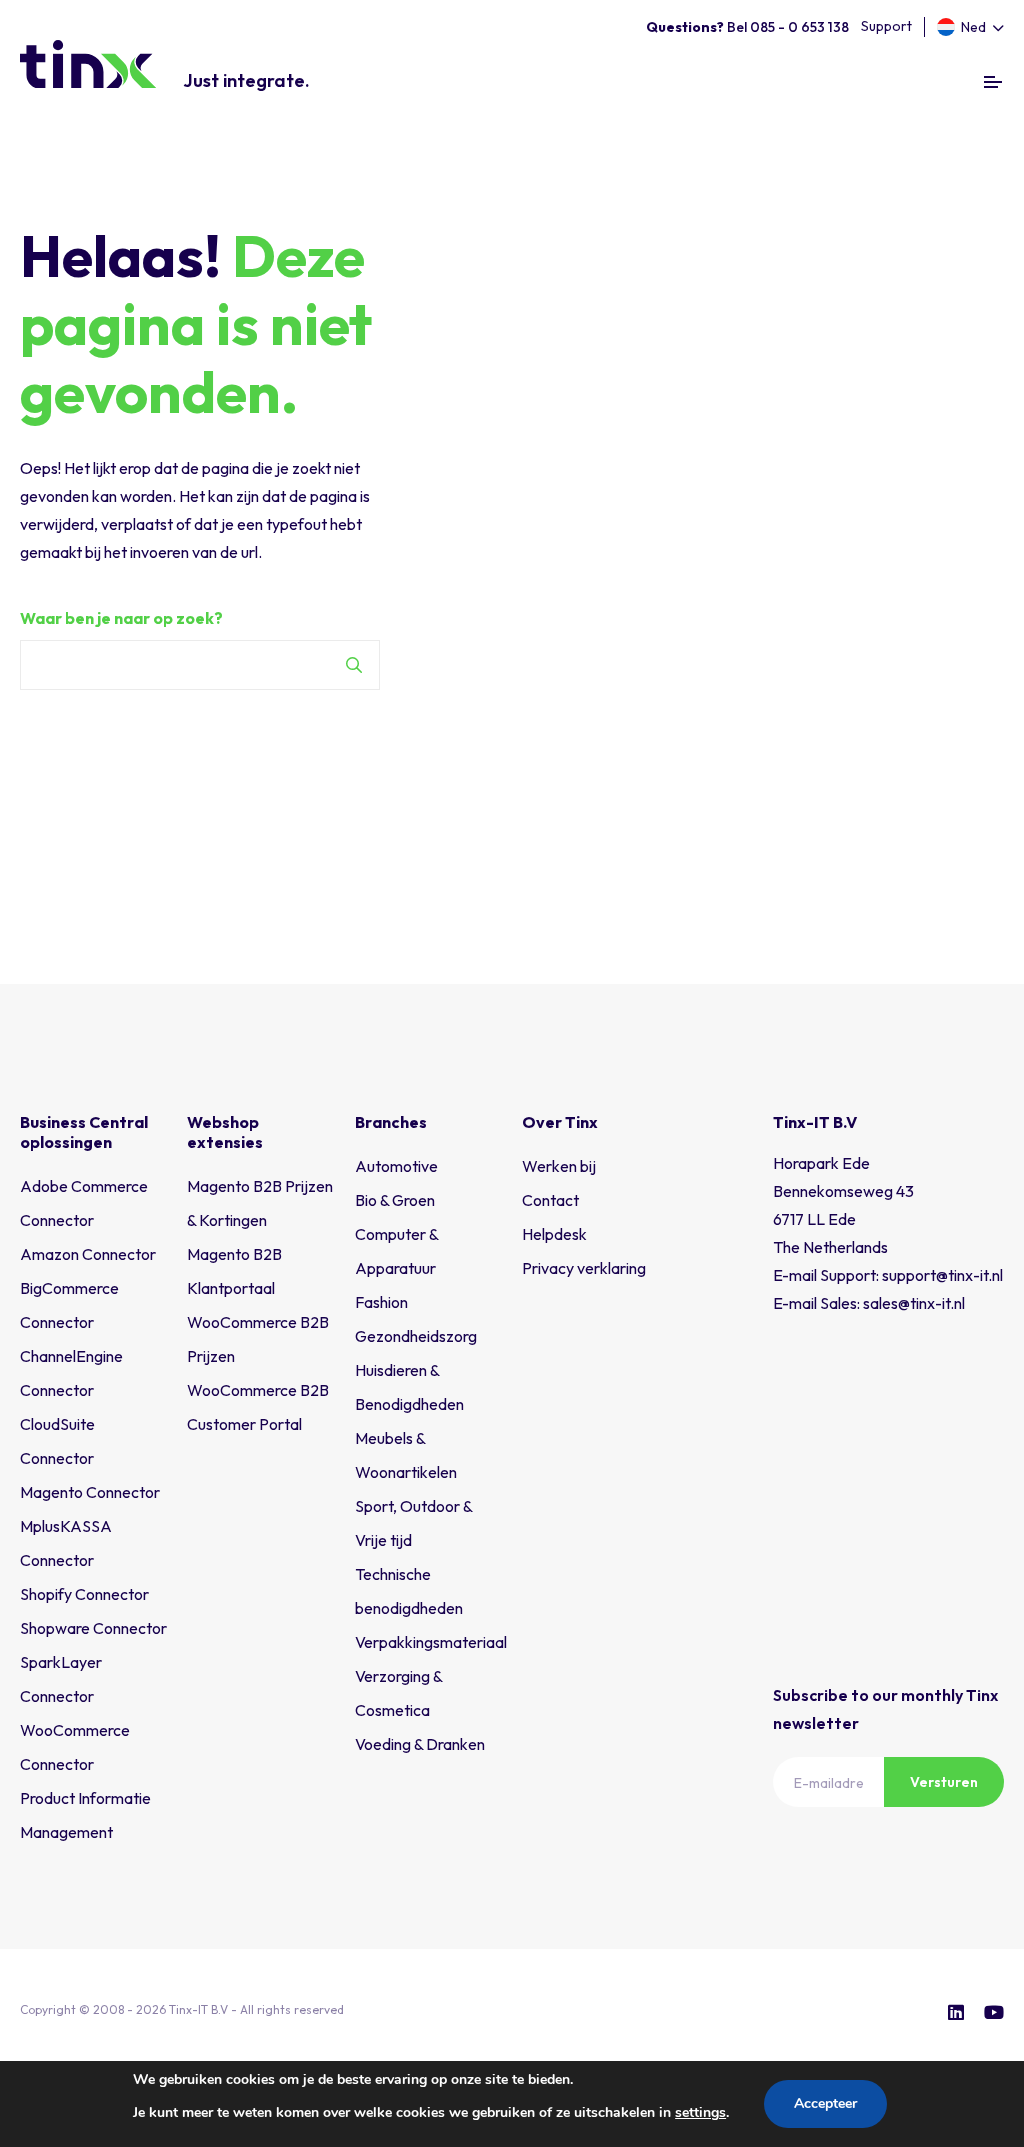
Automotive (396, 1166)
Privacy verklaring (584, 1268)
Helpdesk (554, 1234)
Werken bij (559, 1166)
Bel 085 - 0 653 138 (747, 27)
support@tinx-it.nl (942, 1275)
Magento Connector (90, 1492)
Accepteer (825, 2103)
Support (886, 26)
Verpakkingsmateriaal (431, 1642)
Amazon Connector (88, 1254)
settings (700, 2112)
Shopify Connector (84, 1594)
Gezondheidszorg (416, 1336)
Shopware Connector (93, 1628)
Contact (550, 1200)
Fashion (381, 1302)
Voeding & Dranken (420, 1744)
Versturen (944, 1782)
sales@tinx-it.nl (914, 1303)
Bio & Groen (395, 1200)
